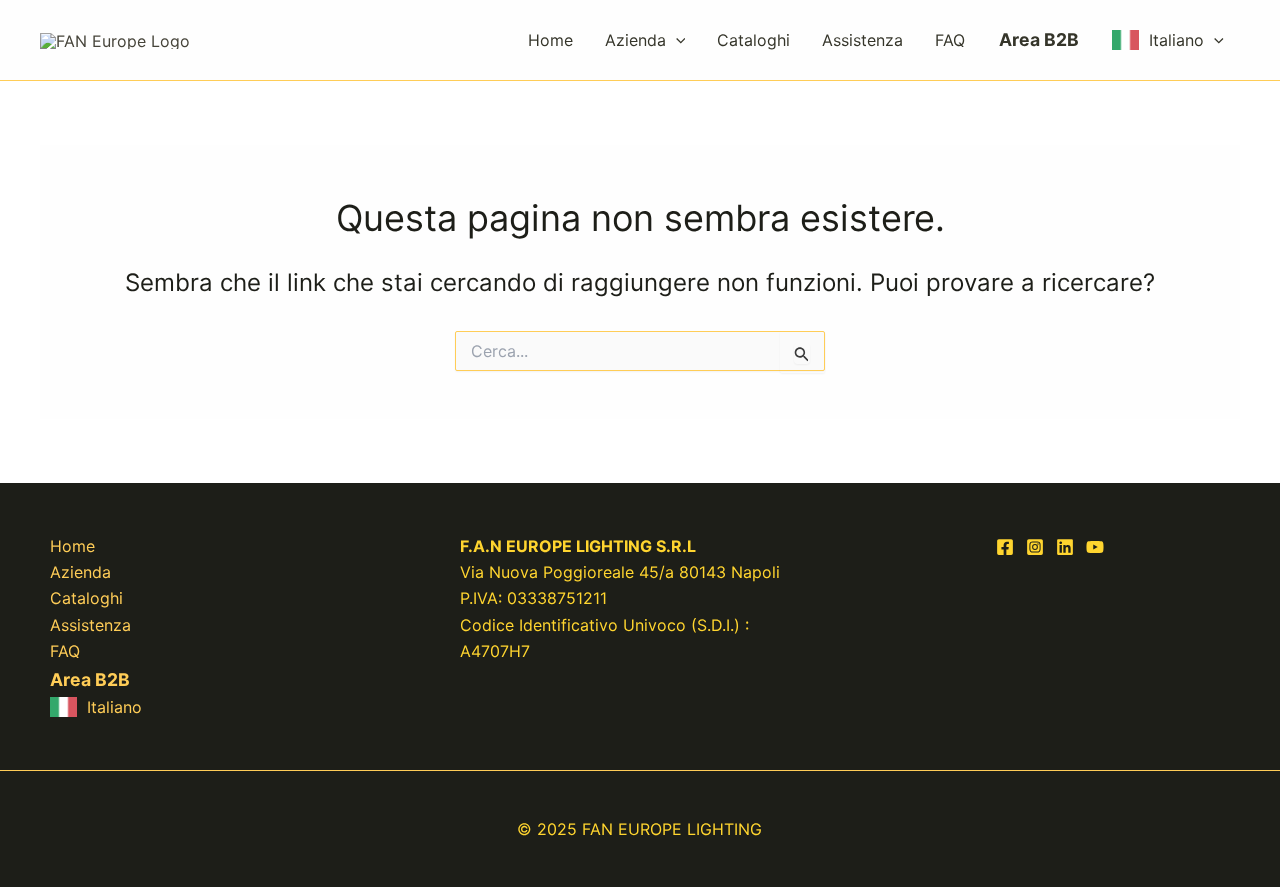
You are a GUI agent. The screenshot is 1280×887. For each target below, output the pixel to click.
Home (550, 40)
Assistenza (862, 40)
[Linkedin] (1065, 547)
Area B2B (1039, 39)
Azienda (635, 40)
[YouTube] (1095, 547)
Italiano (1176, 40)
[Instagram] (1035, 547)
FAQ (950, 40)
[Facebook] (1005, 547)
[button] (676, 40)
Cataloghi (753, 40)
